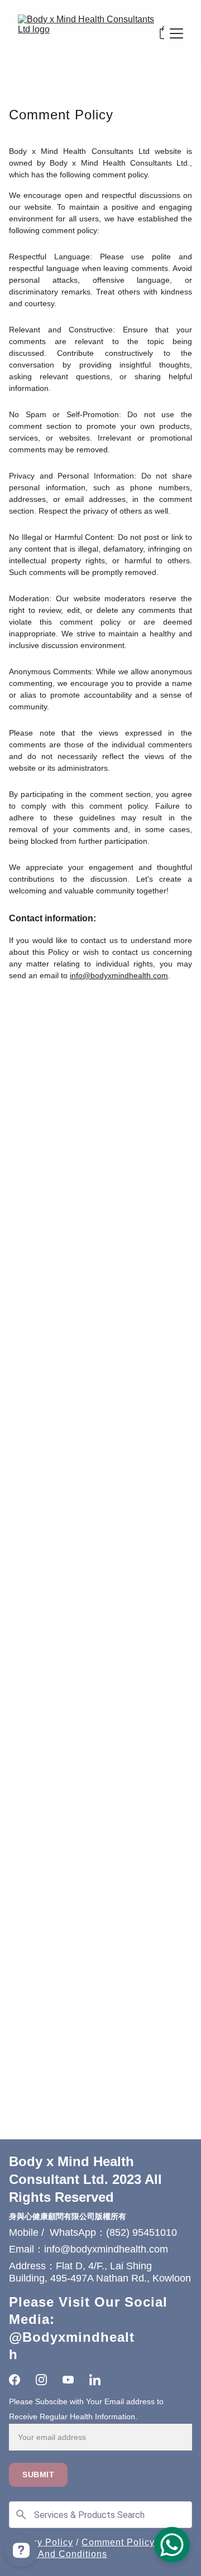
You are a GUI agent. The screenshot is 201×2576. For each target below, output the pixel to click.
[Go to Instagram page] (41, 2380)
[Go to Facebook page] (15, 2380)
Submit (38, 2474)
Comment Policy (118, 2542)
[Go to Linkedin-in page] (95, 2380)
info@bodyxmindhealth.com (119, 975)
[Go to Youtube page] (68, 2380)
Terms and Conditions (58, 2554)
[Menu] (176, 33)
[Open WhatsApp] (172, 2545)
